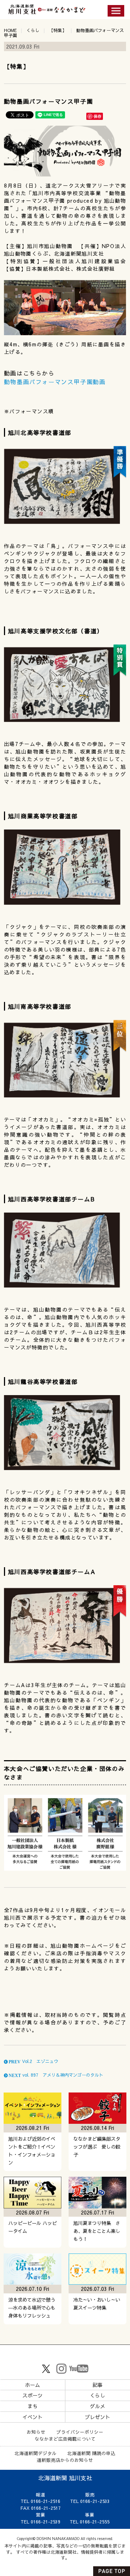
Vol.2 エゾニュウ (33, 2061)
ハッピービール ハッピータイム (32, 2227)
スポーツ (32, 2395)
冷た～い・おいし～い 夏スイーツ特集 (99, 2304)
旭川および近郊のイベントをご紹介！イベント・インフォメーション (32, 2151)
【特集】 (58, 30)
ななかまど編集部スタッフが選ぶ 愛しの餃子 (97, 2147)
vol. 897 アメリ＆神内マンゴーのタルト (55, 2075)
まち (32, 2406)
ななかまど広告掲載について (65, 2439)
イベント (32, 2417)
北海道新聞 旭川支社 (65, 2478)
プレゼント (97, 2417)
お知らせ (36, 2432)
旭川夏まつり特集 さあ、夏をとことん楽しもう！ (97, 2231)
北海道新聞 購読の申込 (91, 2453)
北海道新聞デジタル (36, 2453)
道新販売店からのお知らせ (65, 2460)
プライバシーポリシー (80, 2432)
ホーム (32, 2385)
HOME (10, 30)
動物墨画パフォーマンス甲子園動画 (55, 382)
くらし (33, 30)
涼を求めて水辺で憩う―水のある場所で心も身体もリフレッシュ (32, 2308)
